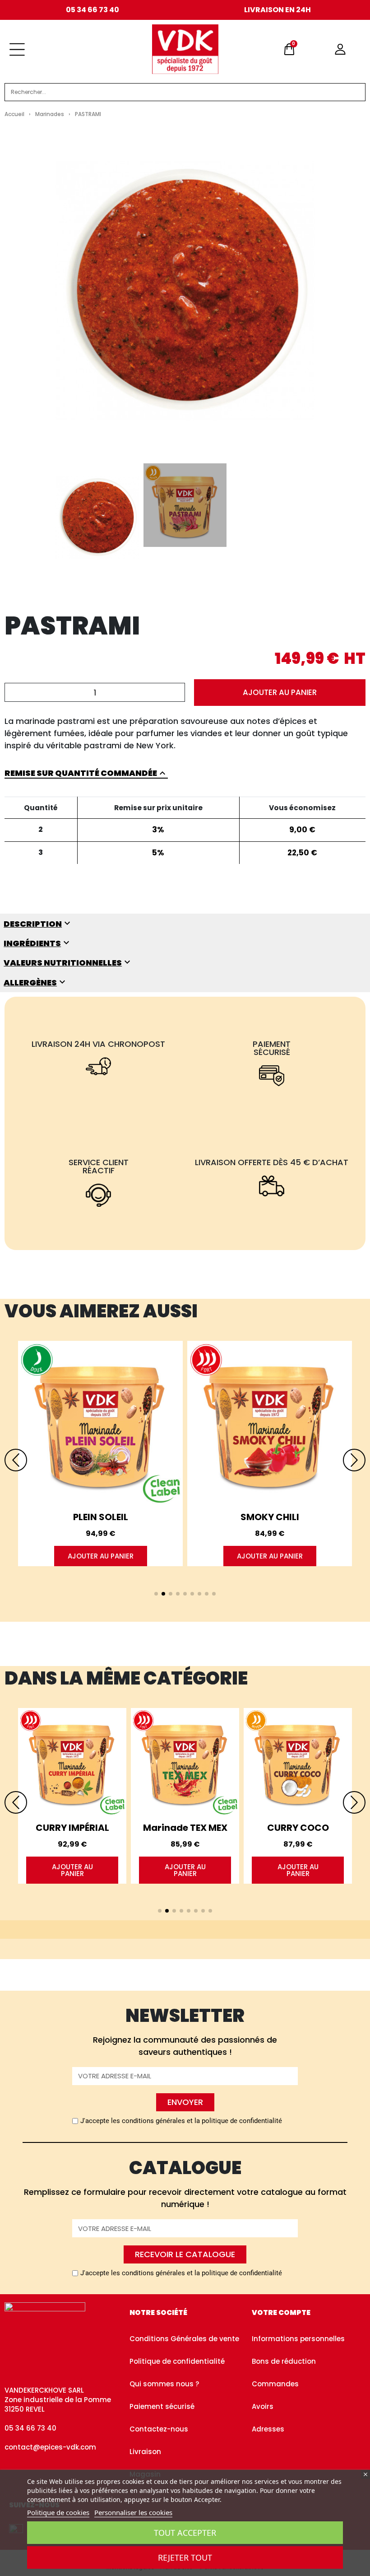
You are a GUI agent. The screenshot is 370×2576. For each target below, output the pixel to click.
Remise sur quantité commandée (86, 773)
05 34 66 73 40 (92, 10)
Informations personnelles (298, 2339)
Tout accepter (185, 2533)
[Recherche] (347, 92)
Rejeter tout (185, 2557)
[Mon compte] (340, 49)
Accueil (14, 114)
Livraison (145, 2452)
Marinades (50, 114)
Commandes (275, 2384)
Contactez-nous (159, 2429)
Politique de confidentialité (177, 2361)
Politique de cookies (58, 2512)
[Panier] (289, 49)
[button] (280, 693)
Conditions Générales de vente (184, 2339)
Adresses (268, 2429)
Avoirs (263, 2406)
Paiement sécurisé (162, 2406)
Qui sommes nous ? (164, 2384)
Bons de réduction (284, 2361)
